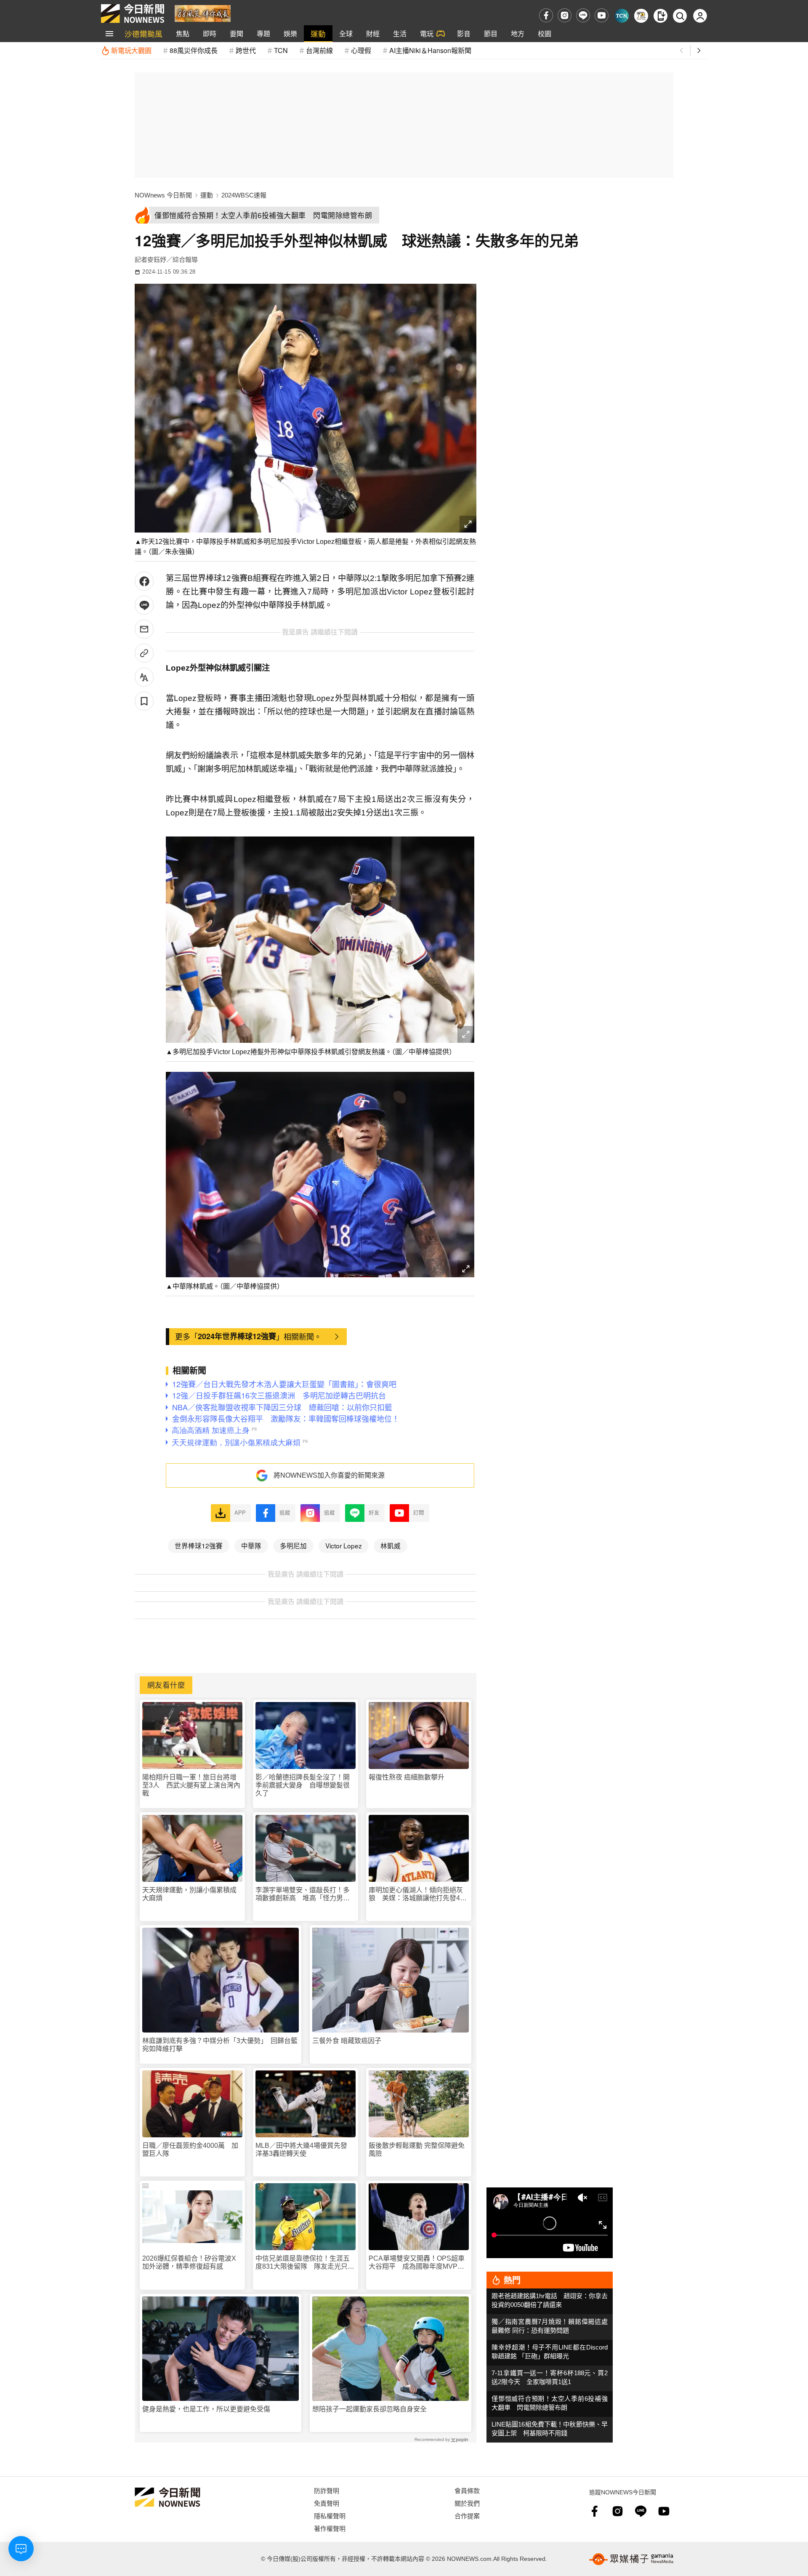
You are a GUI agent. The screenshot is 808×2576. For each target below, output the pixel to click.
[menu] (109, 34)
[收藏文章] (144, 701)
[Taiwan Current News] (622, 16)
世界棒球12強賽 (199, 1545)
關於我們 (467, 2503)
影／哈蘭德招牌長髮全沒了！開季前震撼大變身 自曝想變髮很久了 (303, 1785)
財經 (373, 33)
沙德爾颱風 (144, 33)
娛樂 (290, 33)
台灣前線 (319, 50)
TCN (281, 50)
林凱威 (391, 1545)
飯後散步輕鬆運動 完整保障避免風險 (417, 2150)
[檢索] (680, 16)
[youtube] (602, 15)
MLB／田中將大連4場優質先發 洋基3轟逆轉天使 (305, 2150)
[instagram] (565, 15)
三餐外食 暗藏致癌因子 (347, 2041)
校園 (545, 33)
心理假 (361, 50)
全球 (346, 33)
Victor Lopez (344, 1545)
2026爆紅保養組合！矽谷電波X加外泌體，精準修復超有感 (189, 2262)
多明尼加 (293, 1545)
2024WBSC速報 (244, 195)
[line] (583, 15)
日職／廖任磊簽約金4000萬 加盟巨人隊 (190, 2150)
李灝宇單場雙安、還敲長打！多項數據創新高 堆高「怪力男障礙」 (303, 1894)
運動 (318, 33)
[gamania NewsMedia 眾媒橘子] (631, 2559)
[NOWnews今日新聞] (133, 13)
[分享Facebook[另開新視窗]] (144, 581)
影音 (464, 33)
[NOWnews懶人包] (641, 16)
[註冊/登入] (700, 16)
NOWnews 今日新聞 (163, 195)
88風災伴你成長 (194, 50)
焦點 (183, 33)
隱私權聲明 (330, 2516)
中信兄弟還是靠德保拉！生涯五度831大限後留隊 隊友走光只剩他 (305, 2263)
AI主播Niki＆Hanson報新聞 (430, 50)
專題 (263, 33)
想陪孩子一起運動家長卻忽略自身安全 (369, 2409)
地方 (518, 33)
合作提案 (467, 2516)
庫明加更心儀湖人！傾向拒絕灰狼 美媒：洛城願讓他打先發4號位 (418, 1894)
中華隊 (251, 1545)
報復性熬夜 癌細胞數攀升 (407, 1777)
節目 (491, 33)
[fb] (546, 15)
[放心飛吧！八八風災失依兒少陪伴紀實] (203, 13)
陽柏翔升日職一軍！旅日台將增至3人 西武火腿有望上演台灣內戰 (191, 1785)
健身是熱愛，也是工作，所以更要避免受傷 (206, 2409)
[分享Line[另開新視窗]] (144, 605)
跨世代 (246, 50)
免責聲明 (327, 2503)
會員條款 (467, 2490)
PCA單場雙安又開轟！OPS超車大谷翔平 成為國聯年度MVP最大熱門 (417, 2263)
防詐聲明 (327, 2490)
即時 (210, 33)
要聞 (237, 33)
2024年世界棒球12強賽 (237, 1336)
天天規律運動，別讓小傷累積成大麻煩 (189, 1894)
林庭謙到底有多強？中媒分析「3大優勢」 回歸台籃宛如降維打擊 (220, 2045)
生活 (400, 33)
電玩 (427, 33)
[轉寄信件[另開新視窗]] (144, 629)
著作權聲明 (330, 2528)
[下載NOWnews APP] (660, 16)
